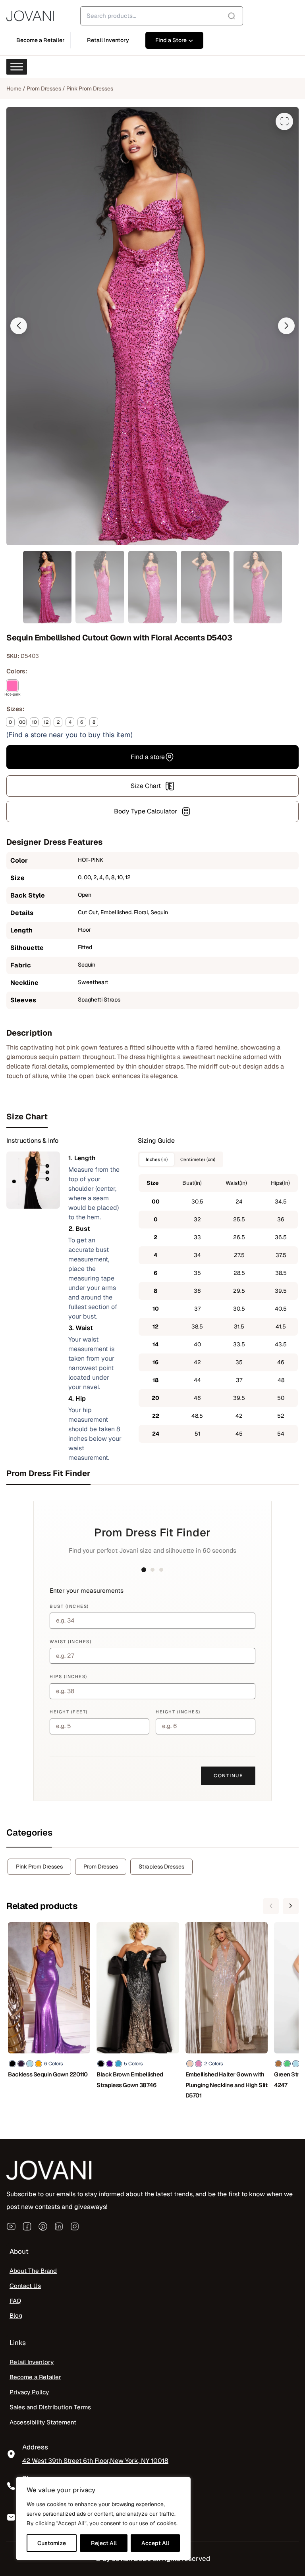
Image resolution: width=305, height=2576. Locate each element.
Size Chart (146, 786)
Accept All (155, 2543)
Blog (16, 2316)
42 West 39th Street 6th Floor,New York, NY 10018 (95, 2461)
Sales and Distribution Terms (50, 2407)
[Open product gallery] (284, 121)
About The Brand (33, 2271)
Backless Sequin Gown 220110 (48, 2074)
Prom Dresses (44, 88)
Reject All (104, 2543)
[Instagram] (75, 2226)
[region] (103, 2518)
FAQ (15, 2301)
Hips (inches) (69, 1676)
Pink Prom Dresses (90, 88)
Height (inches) (178, 1712)
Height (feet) (69, 1712)
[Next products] (291, 1906)
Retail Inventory (32, 2362)
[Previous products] (271, 1906)
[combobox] (162, 16)
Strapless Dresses (161, 1867)
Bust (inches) (69, 1606)
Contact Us (25, 2286)
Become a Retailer (35, 2377)
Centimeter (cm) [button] (198, 1159)
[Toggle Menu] (17, 67)
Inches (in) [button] (157, 1159)
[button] (19, 326)
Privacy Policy (29, 2392)
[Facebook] (27, 2226)
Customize (52, 2543)
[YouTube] (11, 2226)
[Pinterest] (43, 2226)
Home (14, 88)
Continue (228, 1776)
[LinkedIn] (59, 2226)
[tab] (152, 1117)
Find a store (148, 757)
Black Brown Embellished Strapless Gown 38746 (130, 2080)
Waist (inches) (70, 1642)
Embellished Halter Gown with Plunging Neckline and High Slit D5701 (227, 2085)
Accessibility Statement (43, 2422)
